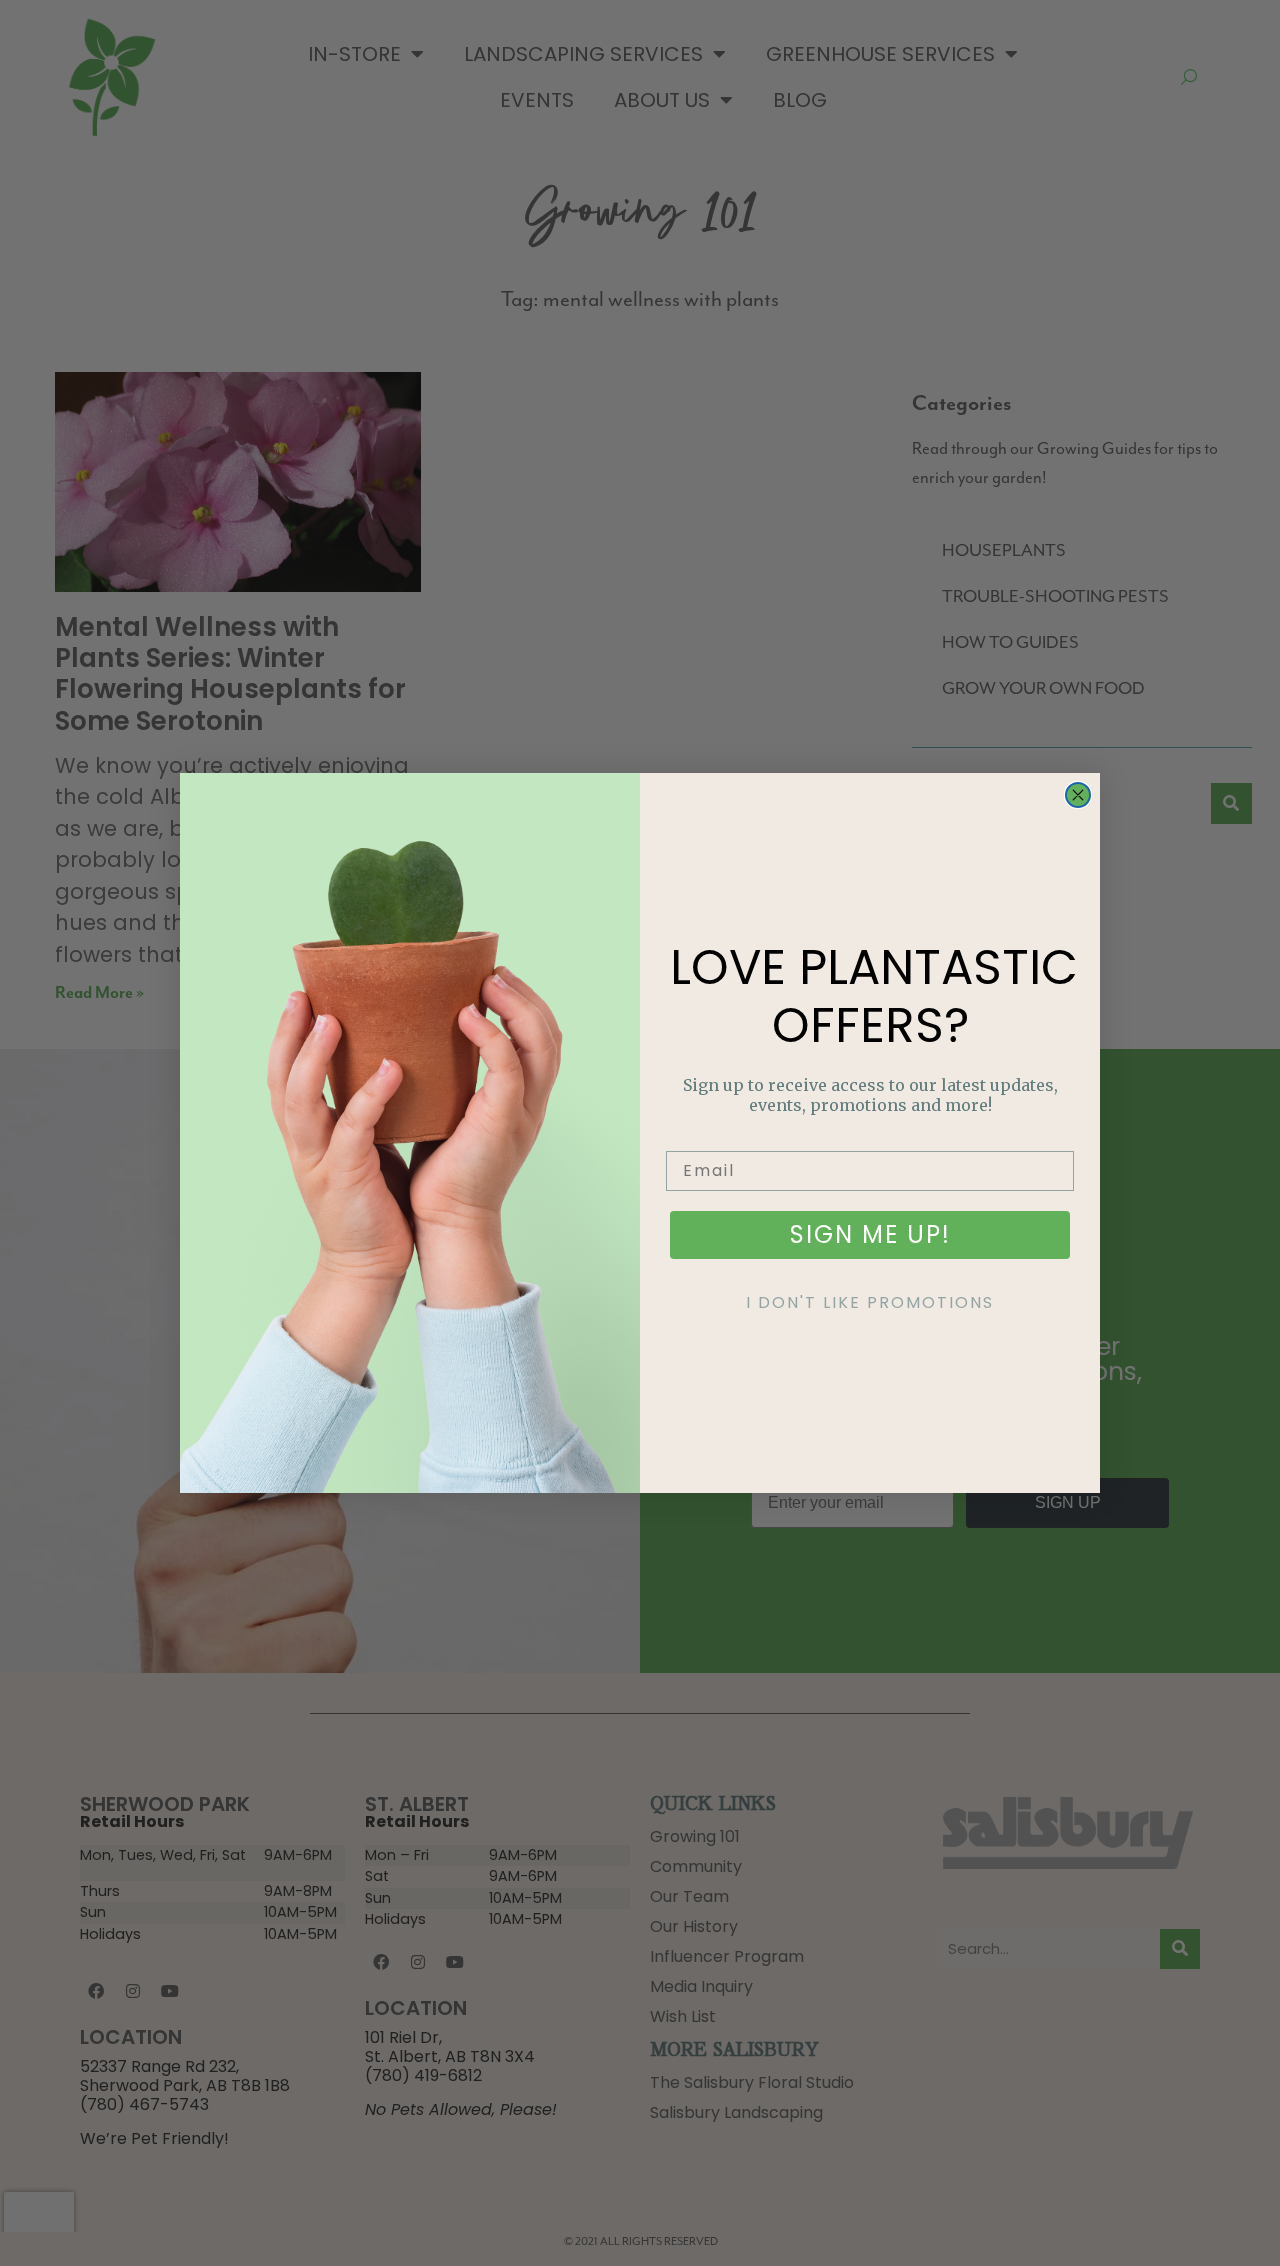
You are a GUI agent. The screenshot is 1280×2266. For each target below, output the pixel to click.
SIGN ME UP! (870, 1234)
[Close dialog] (1078, 795)
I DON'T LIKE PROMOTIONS (870, 1302)
